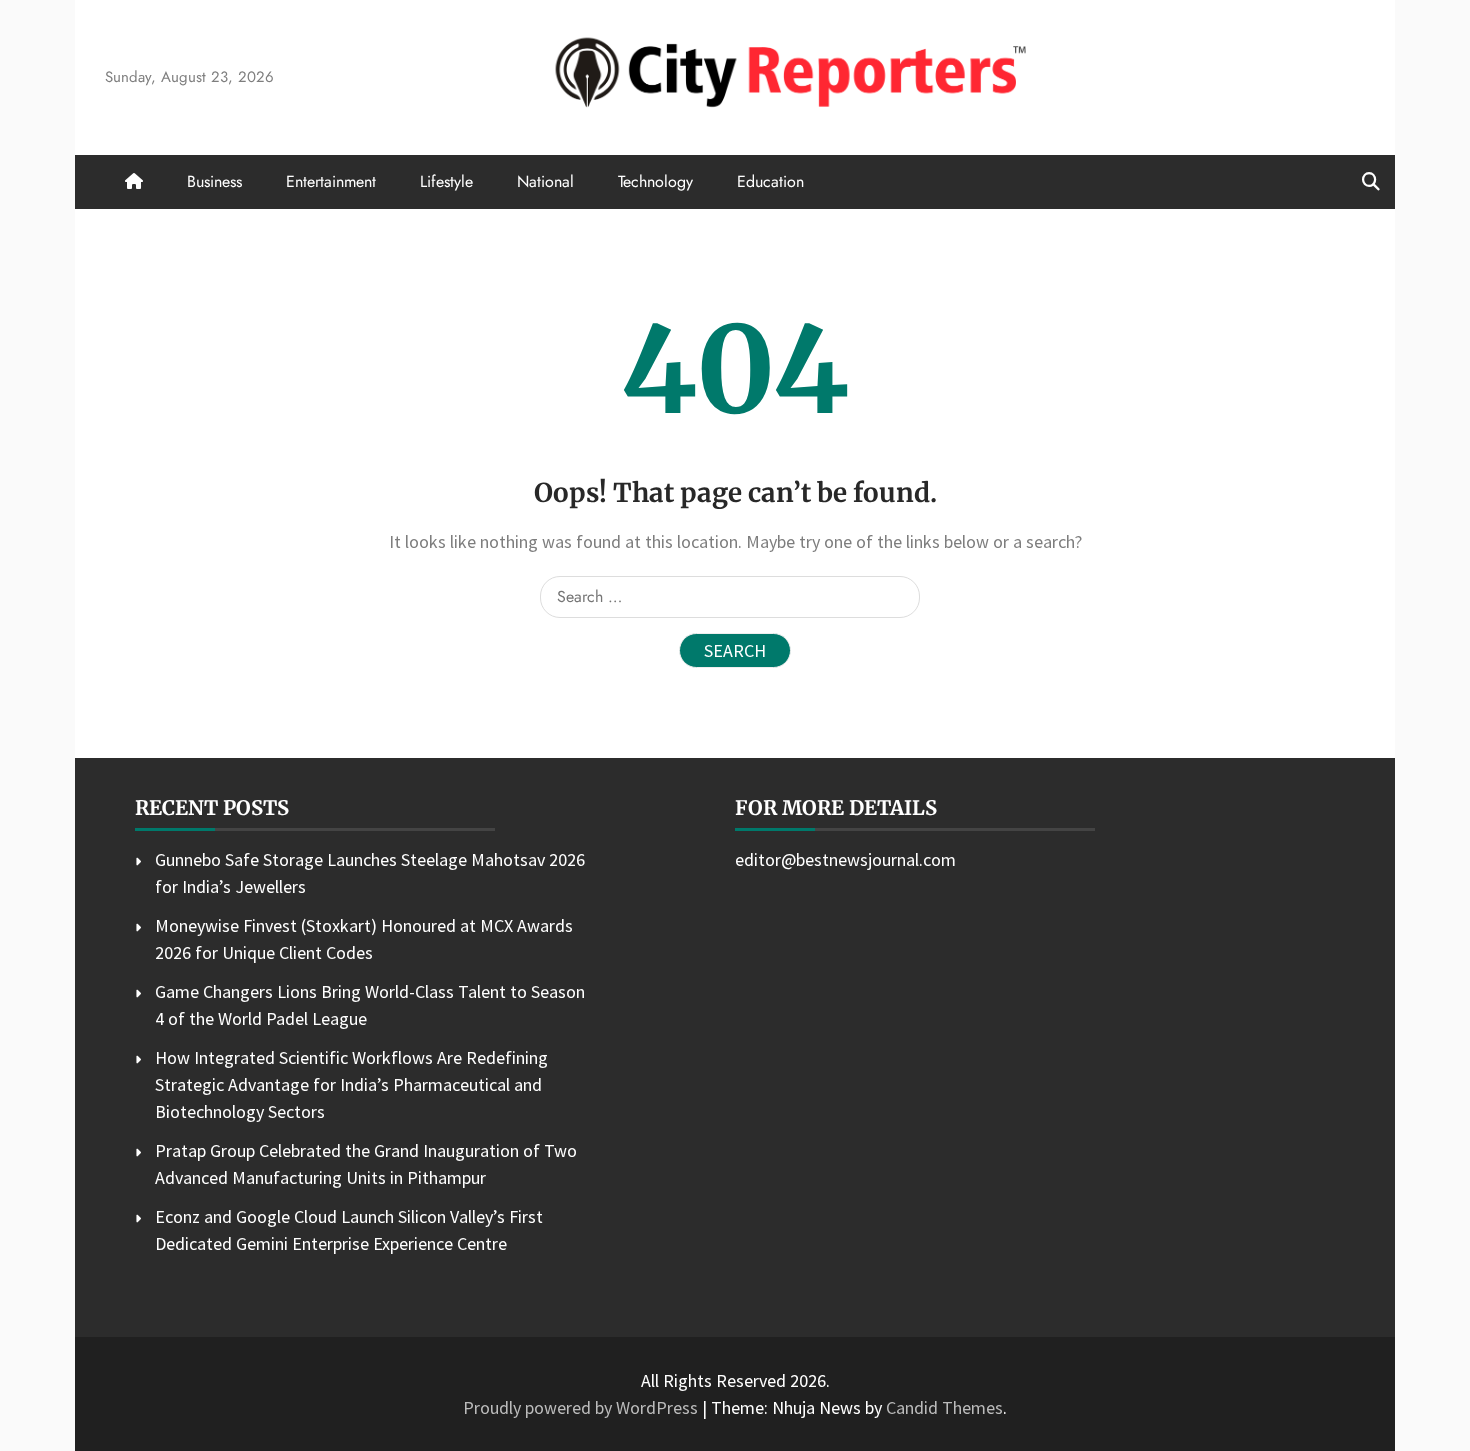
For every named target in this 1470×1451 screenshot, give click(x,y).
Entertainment (331, 181)
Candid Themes (944, 1407)
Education (770, 181)
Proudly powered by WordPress (582, 1407)
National (545, 181)
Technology (655, 181)
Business (214, 181)
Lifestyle (446, 181)
